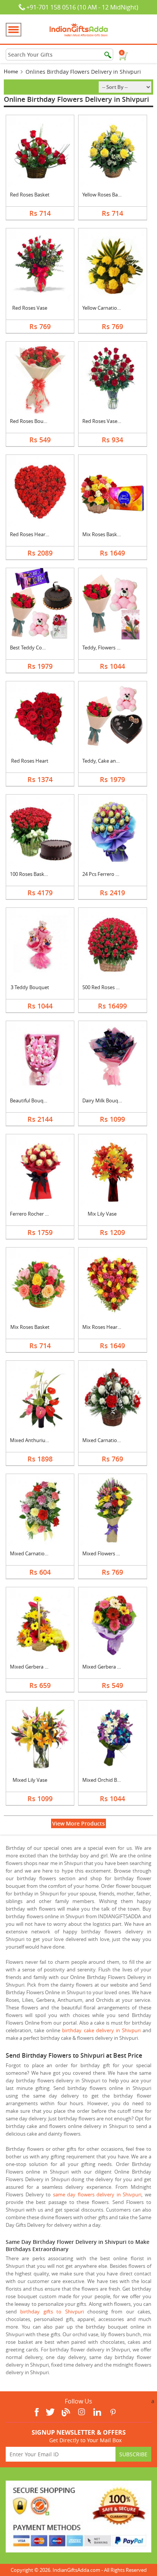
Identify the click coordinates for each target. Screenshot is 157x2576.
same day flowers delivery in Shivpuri (97, 2194)
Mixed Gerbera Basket (35, 1667)
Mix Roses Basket (30, 1327)
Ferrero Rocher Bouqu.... (37, 1214)
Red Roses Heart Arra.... (36, 534)
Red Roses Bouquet (32, 421)
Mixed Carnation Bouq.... (38, 1553)
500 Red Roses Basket (107, 987)
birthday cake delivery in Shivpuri (101, 2030)
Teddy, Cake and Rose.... (109, 761)
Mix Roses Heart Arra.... (108, 1327)
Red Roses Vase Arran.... (109, 421)
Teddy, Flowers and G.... (108, 648)
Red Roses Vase (30, 308)
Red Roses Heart (30, 761)
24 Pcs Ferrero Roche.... (108, 874)
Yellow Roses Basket (105, 195)
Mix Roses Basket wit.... (108, 534)
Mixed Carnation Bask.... (109, 1440)
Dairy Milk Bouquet (104, 1100)
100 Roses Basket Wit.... (36, 874)
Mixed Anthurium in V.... (37, 1440)
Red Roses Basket (30, 195)
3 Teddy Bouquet (30, 987)
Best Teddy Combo (31, 648)
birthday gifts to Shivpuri (52, 2312)
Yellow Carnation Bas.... (108, 308)
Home (11, 71)
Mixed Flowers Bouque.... (111, 1553)
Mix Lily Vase (102, 1214)
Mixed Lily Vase (30, 1780)
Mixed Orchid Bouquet (108, 1780)
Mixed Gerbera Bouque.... (111, 1667)
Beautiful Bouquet (30, 1100)
